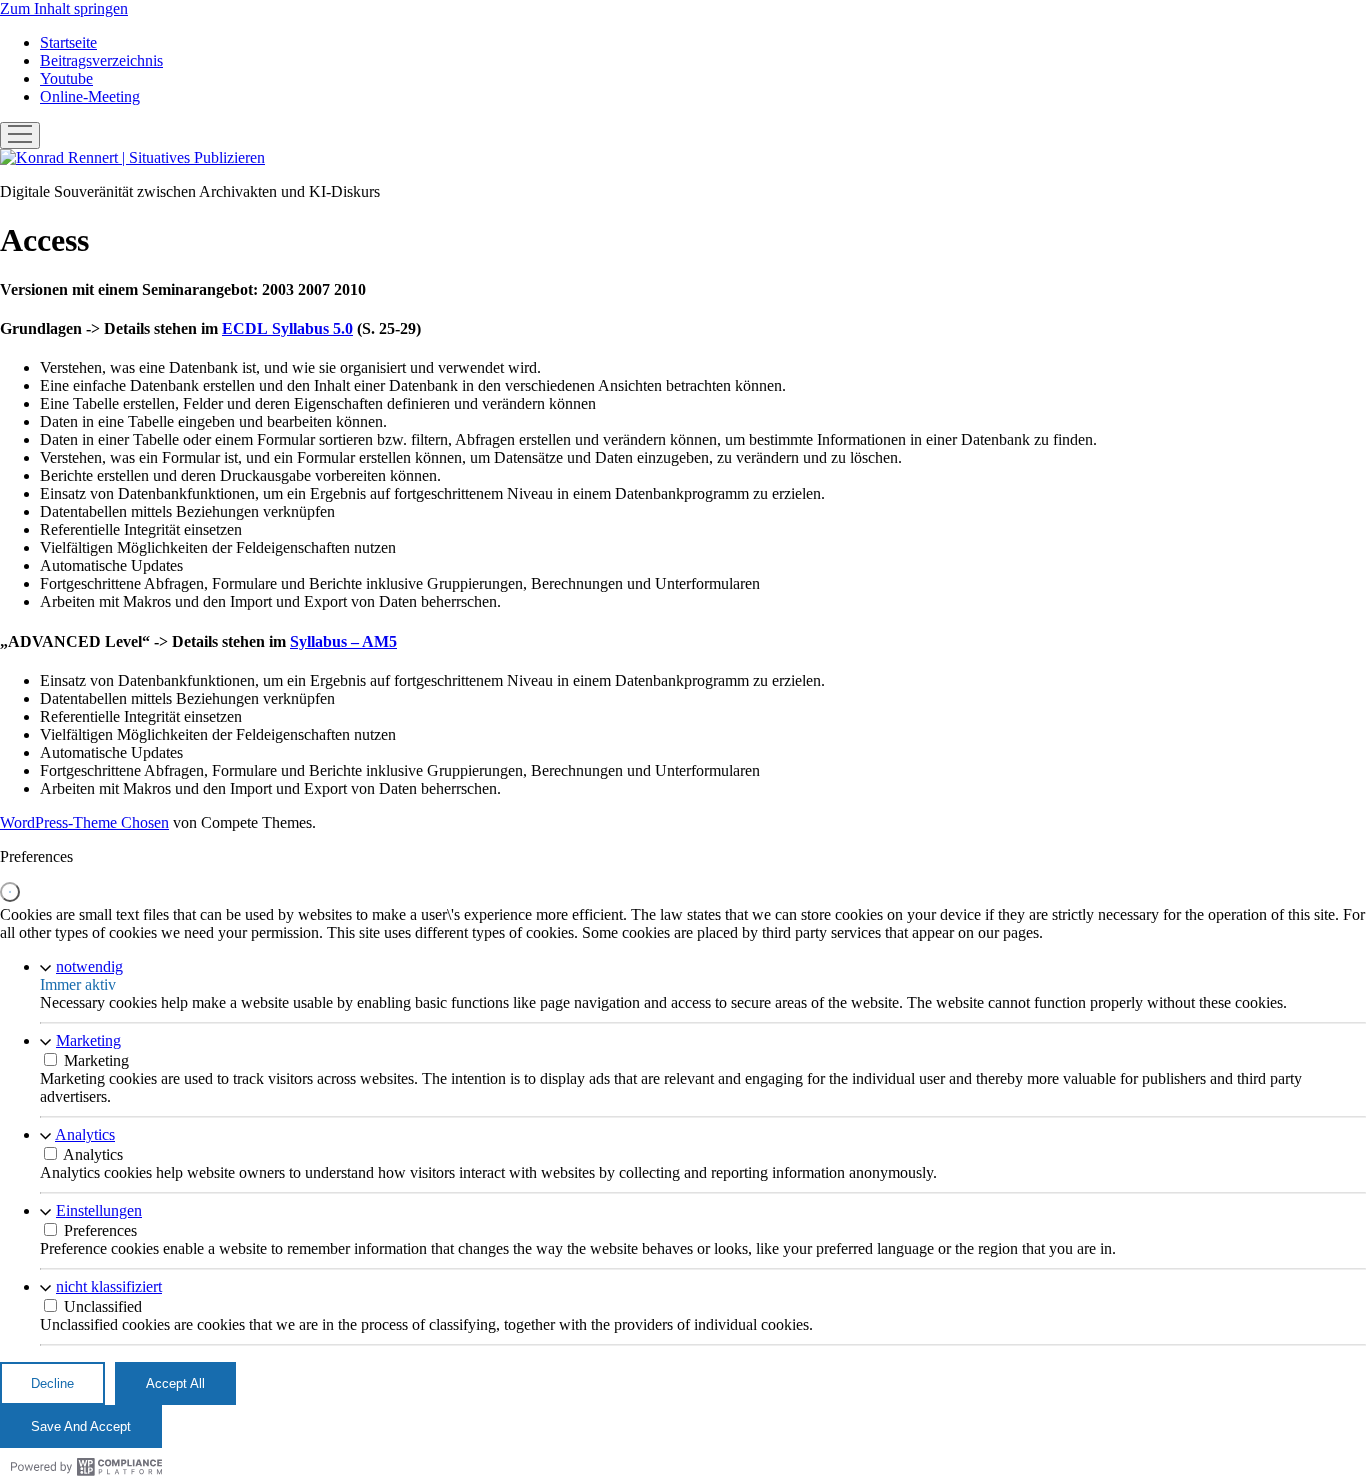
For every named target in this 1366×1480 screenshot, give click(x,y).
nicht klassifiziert (109, 1286)
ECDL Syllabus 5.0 (287, 328)
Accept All (175, 1383)
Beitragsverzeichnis (101, 60)
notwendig (89, 966)
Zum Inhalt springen (64, 8)
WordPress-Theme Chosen (84, 822)
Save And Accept (81, 1426)
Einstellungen (99, 1210)
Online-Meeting (90, 96)
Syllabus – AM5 (343, 641)
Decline (52, 1383)
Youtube (66, 78)
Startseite (68, 42)
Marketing (88, 1040)
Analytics (85, 1134)
